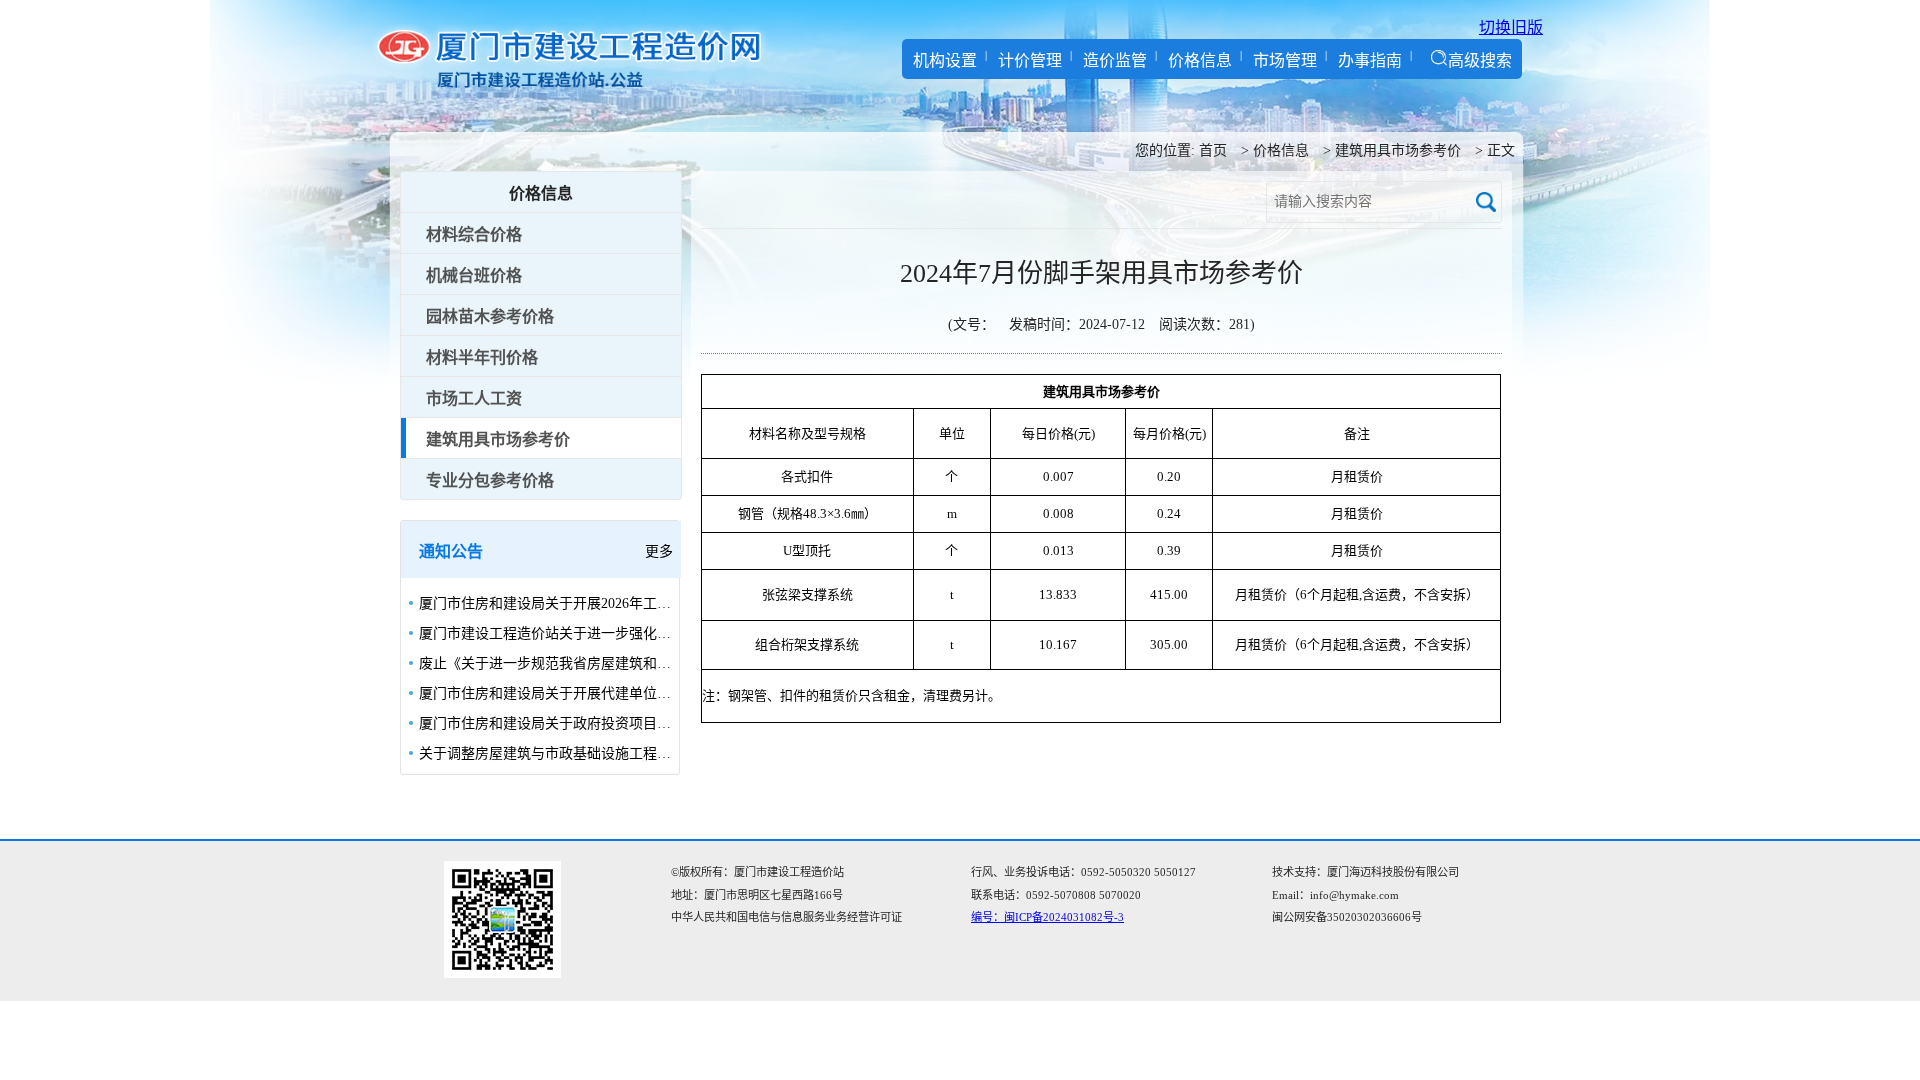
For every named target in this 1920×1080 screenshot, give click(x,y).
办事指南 (1370, 60)
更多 (659, 551)
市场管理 (1285, 60)
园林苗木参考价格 (490, 316)
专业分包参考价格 (490, 480)
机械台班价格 (474, 275)
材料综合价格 (474, 234)
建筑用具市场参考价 (1398, 150)
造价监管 (1115, 60)
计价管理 (1030, 60)
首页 (1213, 150)
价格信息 (1200, 60)
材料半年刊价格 (482, 357)
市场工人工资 (474, 398)
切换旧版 (1511, 27)
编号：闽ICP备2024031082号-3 (1047, 917)
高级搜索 (1480, 60)
